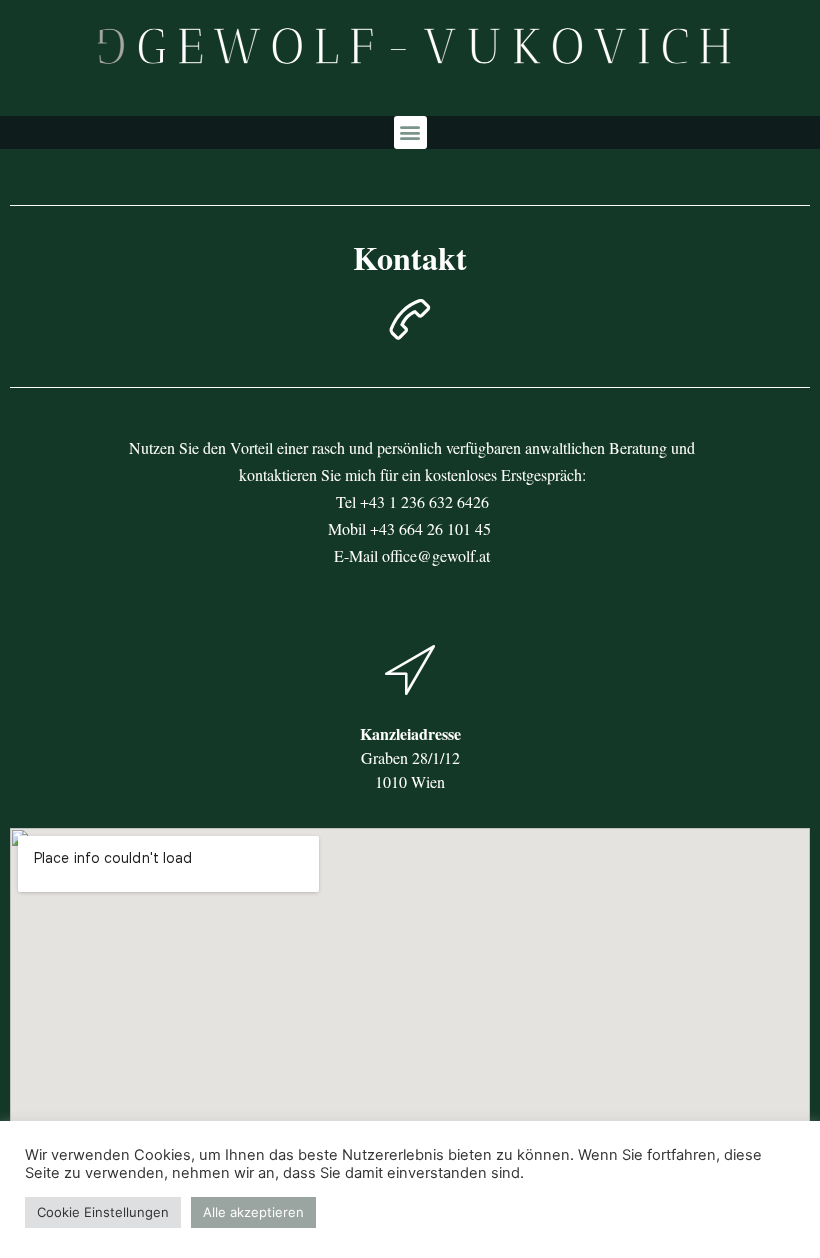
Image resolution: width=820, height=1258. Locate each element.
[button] (410, 132)
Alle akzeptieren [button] (253, 1212)
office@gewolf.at (436, 555)
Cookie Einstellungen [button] (103, 1212)
